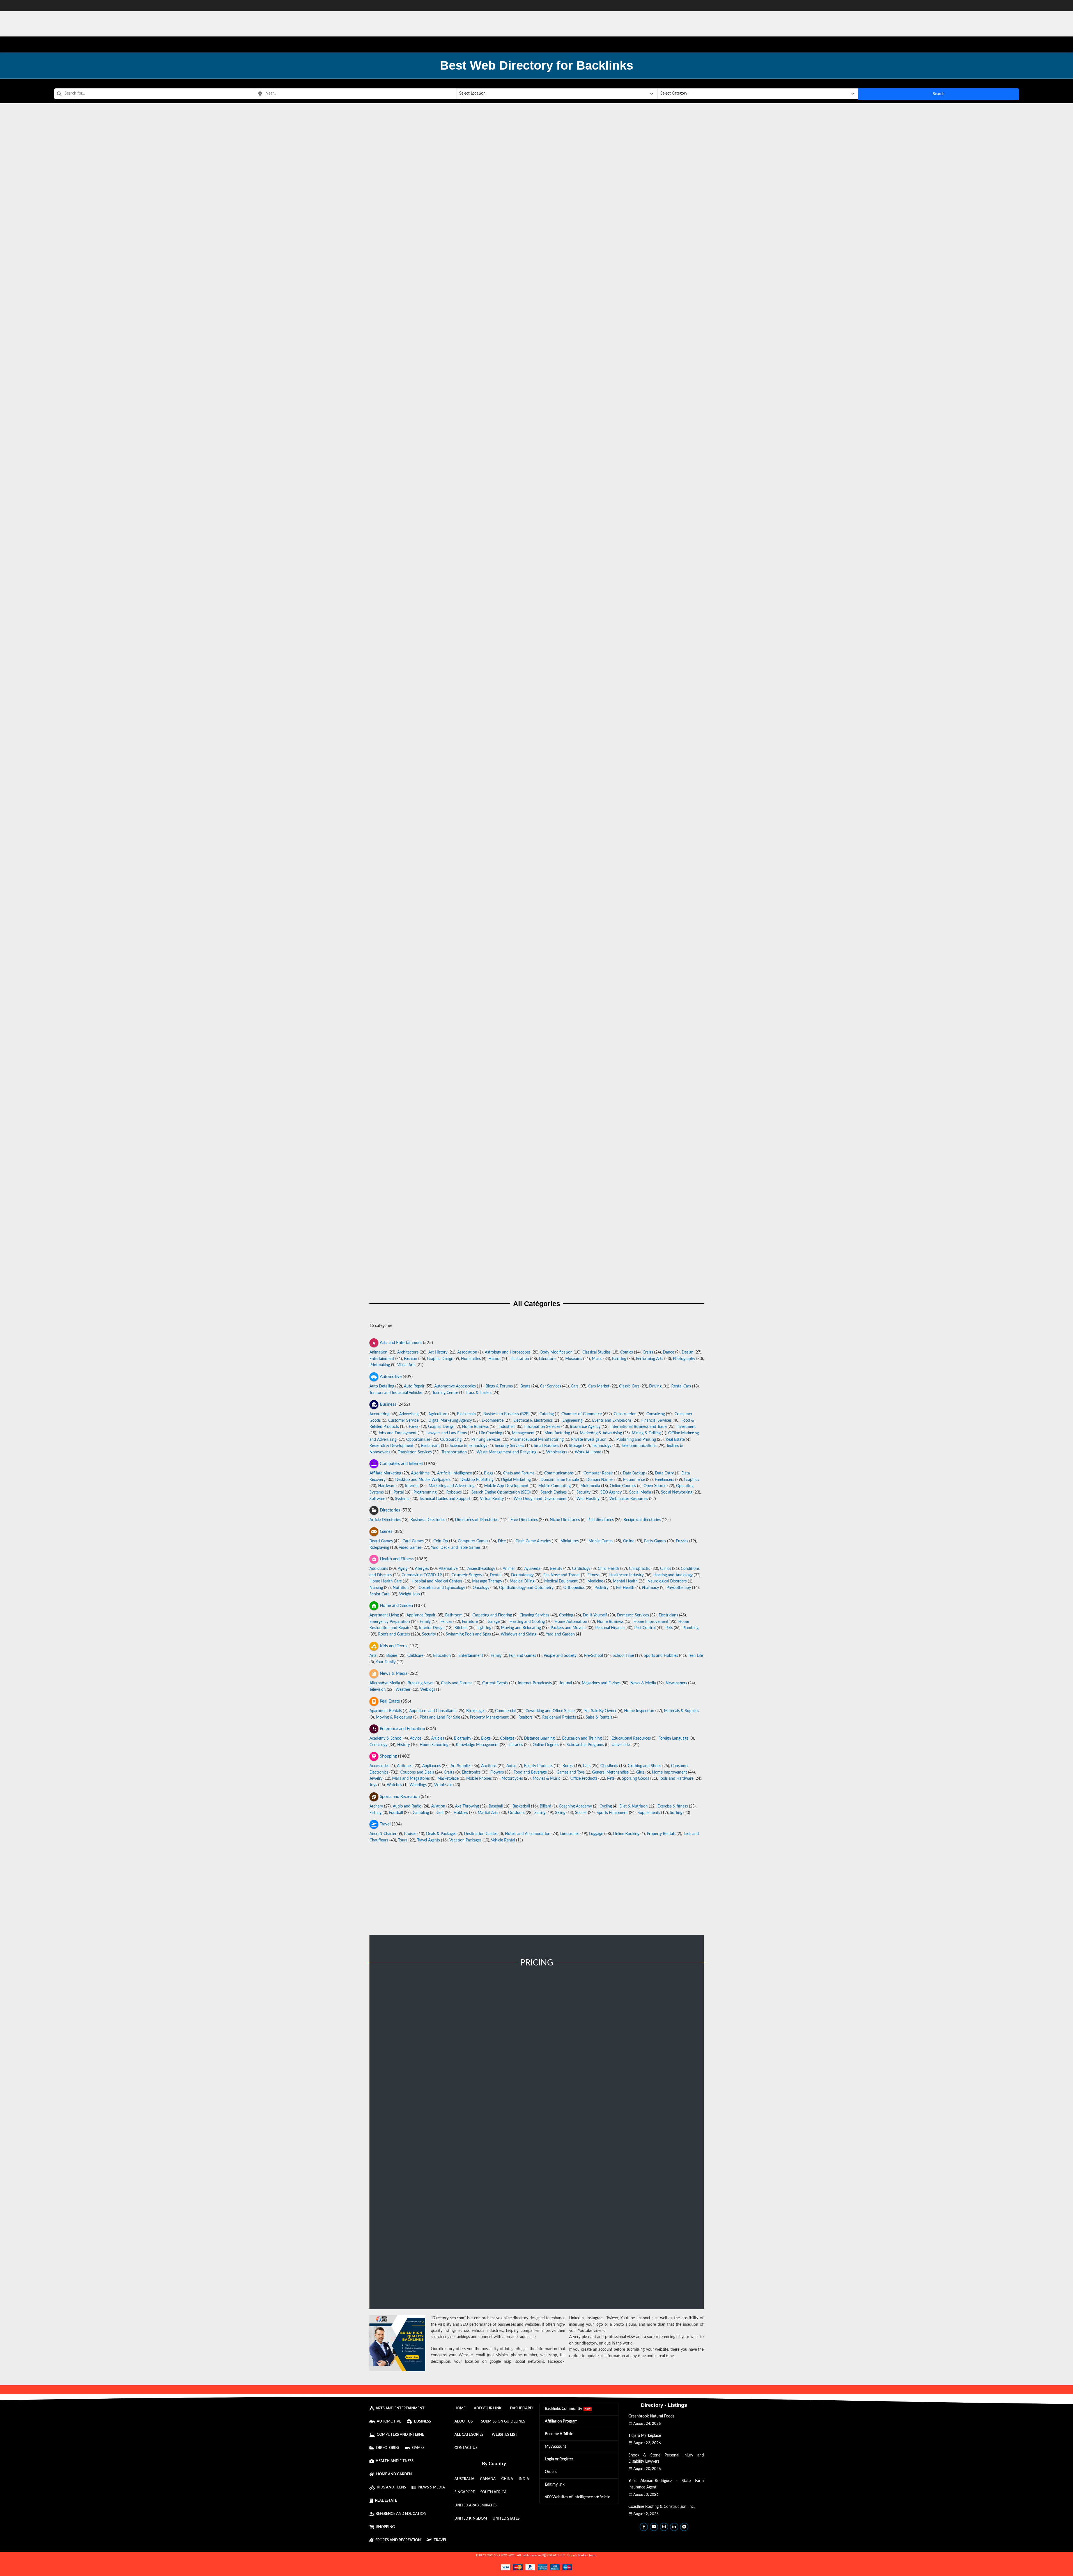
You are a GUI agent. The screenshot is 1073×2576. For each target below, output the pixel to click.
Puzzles (682, 1541)
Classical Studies (596, 1352)
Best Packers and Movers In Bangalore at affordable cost (536, 693)
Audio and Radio (407, 1806)
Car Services (551, 1386)
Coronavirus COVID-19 (422, 1575)
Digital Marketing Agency (450, 1420)
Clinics (666, 1569)
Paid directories (601, 1520)
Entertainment (382, 1359)
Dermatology (522, 1575)
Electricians (668, 1615)
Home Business (475, 1427)
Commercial (505, 1711)
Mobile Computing (554, 1486)
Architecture (408, 1352)
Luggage (596, 1834)
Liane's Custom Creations (537, 807)
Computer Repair (598, 1473)
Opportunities (418, 1439)
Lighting (484, 1628)
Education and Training (582, 1738)
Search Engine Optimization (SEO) (501, 1492)
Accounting (379, 1414)
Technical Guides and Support (445, 1499)
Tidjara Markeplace (645, 2436)
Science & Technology (468, 1446)
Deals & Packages (441, 1834)
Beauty (556, 1569)
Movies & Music (547, 1779)
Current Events (495, 1683)
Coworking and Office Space (550, 1711)
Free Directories (524, 1520)
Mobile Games (601, 1541)
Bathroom (454, 1615)
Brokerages (476, 1711)
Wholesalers (557, 1452)
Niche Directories (565, 1520)
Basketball (521, 1806)
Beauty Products (538, 1766)
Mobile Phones (479, 1779)
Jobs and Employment (397, 1433)
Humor (495, 1359)
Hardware (387, 1486)
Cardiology (581, 1569)
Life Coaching (490, 1433)
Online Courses (623, 1486)
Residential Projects (559, 1717)
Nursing (376, 1588)
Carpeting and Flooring (492, 1615)
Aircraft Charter (383, 1834)
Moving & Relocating (394, 1717)
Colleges (507, 1738)
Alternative (448, 1569)
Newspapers (676, 1683)
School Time (623, 1656)
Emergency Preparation (390, 1622)
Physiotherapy (679, 1588)
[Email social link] (654, 2527)
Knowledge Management (477, 1745)
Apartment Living (384, 1615)
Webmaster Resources (629, 1499)
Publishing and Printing (636, 1439)
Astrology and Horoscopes (508, 1352)
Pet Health (625, 1588)
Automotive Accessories (455, 1386)
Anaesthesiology (481, 1569)
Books (568, 1766)
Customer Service (403, 1420)
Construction (625, 1414)
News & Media (643, 1683)
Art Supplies (461, 1766)
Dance (668, 1352)
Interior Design (432, 1628)
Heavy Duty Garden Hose (536, 1147)
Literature (547, 1359)
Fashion (411, 1359)
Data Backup (634, 1473)
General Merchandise (610, 1772)
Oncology (481, 1588)
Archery (376, 1806)
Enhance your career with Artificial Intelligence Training (537, 1090)
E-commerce (493, 1420)
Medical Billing (522, 1581)
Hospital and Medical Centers (437, 1581)
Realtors (525, 1717)
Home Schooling (434, 1745)
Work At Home (588, 1452)
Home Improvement (651, 1622)
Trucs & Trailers (479, 1393)
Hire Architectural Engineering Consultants (536, 580)
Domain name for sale (560, 1480)
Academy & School (386, 1738)
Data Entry (664, 1473)
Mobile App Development (506, 1486)
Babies (392, 1656)
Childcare (415, 1656)
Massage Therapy (487, 1581)
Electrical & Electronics (533, 1420)
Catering (547, 1414)
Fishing (375, 1813)
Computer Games (473, 1541)
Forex (413, 1427)
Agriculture (438, 1414)
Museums (574, 1359)
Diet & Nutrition (634, 1806)
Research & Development (391, 1446)
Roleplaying (379, 1548)
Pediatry (601, 1588)
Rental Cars (681, 1386)
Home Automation (571, 1622)
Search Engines (554, 1492)
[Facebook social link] (644, 2527)
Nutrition (401, 1588)
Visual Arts (406, 1365)
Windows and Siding (519, 1634)
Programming (425, 1492)
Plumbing (691, 1628)
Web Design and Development (540, 1499)
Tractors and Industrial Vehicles (396, 1393)
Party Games (655, 1541)
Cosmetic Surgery (467, 1575)
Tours (403, 1840)
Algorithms (420, 1473)
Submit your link (427, 2283)
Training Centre (445, 1393)
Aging (403, 1569)
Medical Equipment (561, 1581)
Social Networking (677, 1492)
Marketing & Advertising (601, 1433)
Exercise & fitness (673, 1806)
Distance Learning (539, 1738)
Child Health (608, 1569)
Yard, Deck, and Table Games (456, 1548)
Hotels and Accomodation (528, 1834)
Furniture (470, 1622)
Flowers (497, 1772)
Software (377, 1499)
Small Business (546, 1446)
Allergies (422, 1569)
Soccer (581, 1813)
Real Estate (675, 1439)
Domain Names (600, 1480)
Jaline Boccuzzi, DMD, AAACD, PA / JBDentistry (537, 637)
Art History (438, 1352)
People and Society (560, 1656)
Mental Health (625, 1581)
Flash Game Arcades (533, 1541)
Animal (509, 1569)
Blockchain (466, 1414)
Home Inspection (639, 1711)
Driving (655, 1386)
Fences (446, 1622)
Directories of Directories (477, 1520)
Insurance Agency (585, 1427)
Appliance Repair (421, 1615)
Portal (399, 1492)
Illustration (520, 1359)
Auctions (489, 1766)
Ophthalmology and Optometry (526, 1588)
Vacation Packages (465, 1840)
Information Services (542, 1427)
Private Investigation (589, 1439)
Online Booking (626, 1834)
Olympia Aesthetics (536, 1203)
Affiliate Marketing (385, 1473)
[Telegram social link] (684, 2527)
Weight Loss (410, 1594)
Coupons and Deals (417, 1772)
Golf (440, 1813)
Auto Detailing (382, 1386)
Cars (575, 1386)
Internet (412, 1486)
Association (467, 1352)
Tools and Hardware (676, 1779)
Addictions (379, 1569)
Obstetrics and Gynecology (442, 1588)
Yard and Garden (560, 1634)
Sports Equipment (612, 1813)
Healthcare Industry (626, 1575)
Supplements (649, 1813)
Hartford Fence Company (537, 977)
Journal (566, 1683)
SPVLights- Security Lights (536, 523)
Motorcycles (512, 1779)
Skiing (560, 1813)
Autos (511, 1766)
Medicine (595, 1581)
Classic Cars (629, 1386)
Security (583, 1492)
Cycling (606, 1806)
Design (688, 1352)
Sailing (540, 1813)
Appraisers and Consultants (433, 1711)
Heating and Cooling (527, 1622)
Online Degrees (546, 1745)
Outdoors (516, 1813)
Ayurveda (532, 1569)
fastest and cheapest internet (537, 922)
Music (597, 1359)
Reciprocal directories (642, 1520)
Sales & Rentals (599, 1717)
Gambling (421, 1813)
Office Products (584, 1779)
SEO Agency (611, 1492)
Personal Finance (610, 1628)
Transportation (454, 1452)
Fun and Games (523, 1656)
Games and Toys (571, 1772)
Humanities (471, 1359)
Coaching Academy (575, 1806)
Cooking (566, 1615)
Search (939, 94)
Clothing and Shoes (645, 1766)
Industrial (506, 1427)
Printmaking (380, 1365)
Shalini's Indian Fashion (537, 297)
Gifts (640, 1772)
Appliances (431, 1766)
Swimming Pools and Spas (468, 1634)
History (404, 1745)
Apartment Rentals (386, 1711)
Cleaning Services (534, 1615)
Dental (496, 1575)
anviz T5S (536, 467)
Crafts (648, 1352)
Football (396, 1813)
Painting (619, 1359)
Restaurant (430, 1446)
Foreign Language (673, 1738)
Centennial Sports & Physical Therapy (537, 353)
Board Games (381, 1541)
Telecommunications (639, 1446)
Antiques (405, 1766)
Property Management (489, 1717)
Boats (525, 1386)
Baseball (496, 1806)
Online (629, 1541)
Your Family (386, 1662)
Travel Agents (428, 1840)
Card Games (413, 1541)
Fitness (593, 1575)
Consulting (656, 1414)
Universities (621, 1745)
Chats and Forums (519, 1473)
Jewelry (376, 1779)
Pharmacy (650, 1588)
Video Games (410, 1548)
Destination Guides (481, 1834)
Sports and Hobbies (661, 1656)
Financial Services (656, 1420)
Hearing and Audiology (673, 1575)
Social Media (640, 1492)
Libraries (516, 1745)
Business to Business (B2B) (506, 1414)
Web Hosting (588, 1499)
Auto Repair (414, 1386)
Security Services (509, 1446)
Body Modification (556, 1352)
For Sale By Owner (600, 1711)
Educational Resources (631, 1738)
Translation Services (415, 1452)
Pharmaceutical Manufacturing (537, 1439)
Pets (669, 1628)
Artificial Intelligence (454, 1473)
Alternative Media (385, 1683)
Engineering (572, 1420)
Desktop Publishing (477, 1480)
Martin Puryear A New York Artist (537, 1033)
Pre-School (593, 1656)
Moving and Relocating (521, 1628)
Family (425, 1622)
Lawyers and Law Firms (447, 1433)
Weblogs (428, 1690)
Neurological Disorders (667, 1581)
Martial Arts (488, 1813)
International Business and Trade (638, 1427)
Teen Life (695, 1656)
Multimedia (590, 1486)
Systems (402, 1499)
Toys (373, 1785)
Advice (416, 1738)
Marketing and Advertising (452, 1486)
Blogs (489, 1473)
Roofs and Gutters (394, 1634)
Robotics (454, 1492)
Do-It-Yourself (595, 1615)
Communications (559, 1473)
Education (442, 1656)
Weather (403, 1690)
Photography (684, 1359)
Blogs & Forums (499, 1386)
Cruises (410, 1834)
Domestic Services (633, 1615)
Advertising (409, 1414)
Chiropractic (640, 1569)
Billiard (545, 1806)
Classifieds (609, 1766)
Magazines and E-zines (601, 1683)
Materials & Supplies (682, 1711)
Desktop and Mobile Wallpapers (423, 1480)
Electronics (471, 1772)
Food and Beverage (530, 1772)
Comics (627, 1352)
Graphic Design (440, 1359)
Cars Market (599, 1386)
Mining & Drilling (646, 1433)
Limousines (570, 1834)
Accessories (379, 1766)
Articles (438, 1738)
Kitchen (461, 1628)
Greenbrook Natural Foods (651, 2416)
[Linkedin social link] (674, 2527)
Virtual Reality (492, 1499)
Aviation (438, 1806)
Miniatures (570, 1541)
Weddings (418, 1785)
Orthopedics (574, 1588)
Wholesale (443, 1785)
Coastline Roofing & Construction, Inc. (661, 2507)
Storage (575, 1446)
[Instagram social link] (664, 2527)
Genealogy (378, 1745)
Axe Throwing (467, 1806)
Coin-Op (441, 1541)
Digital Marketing (516, 1480)
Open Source (655, 1486)
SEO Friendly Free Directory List (537, 750)
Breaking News (421, 1683)
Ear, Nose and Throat (562, 1575)
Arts (373, 1656)
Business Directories (428, 1520)
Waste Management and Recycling (506, 1452)
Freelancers (664, 1480)
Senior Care (379, 1594)
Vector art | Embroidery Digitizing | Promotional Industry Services (537, 240)
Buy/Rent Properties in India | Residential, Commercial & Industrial (537, 410)
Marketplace (448, 1779)
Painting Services (486, 1439)
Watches (394, 1785)
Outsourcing (451, 1439)
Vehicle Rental (503, 1840)
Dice (502, 1541)
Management (523, 1433)
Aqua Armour (537, 863)
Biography (463, 1738)
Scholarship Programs (585, 1745)
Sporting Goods (636, 1779)
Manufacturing (557, 1433)
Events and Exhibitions (612, 1420)
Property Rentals (661, 1834)
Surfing (676, 1813)
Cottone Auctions (536, 1260)
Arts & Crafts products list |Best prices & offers (536, 183)
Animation (378, 1352)
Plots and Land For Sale (440, 1717)
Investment (686, 1427)
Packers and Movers (568, 1628)
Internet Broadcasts (535, 1683)
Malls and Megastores (411, 1779)
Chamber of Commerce (582, 1414)
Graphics (691, 1480)
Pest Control (645, 1628)
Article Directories (385, 1520)
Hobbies (461, 1813)
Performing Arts (650, 1359)
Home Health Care (386, 1581)
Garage (494, 1622)
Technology (602, 1446)
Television (378, 1690)
